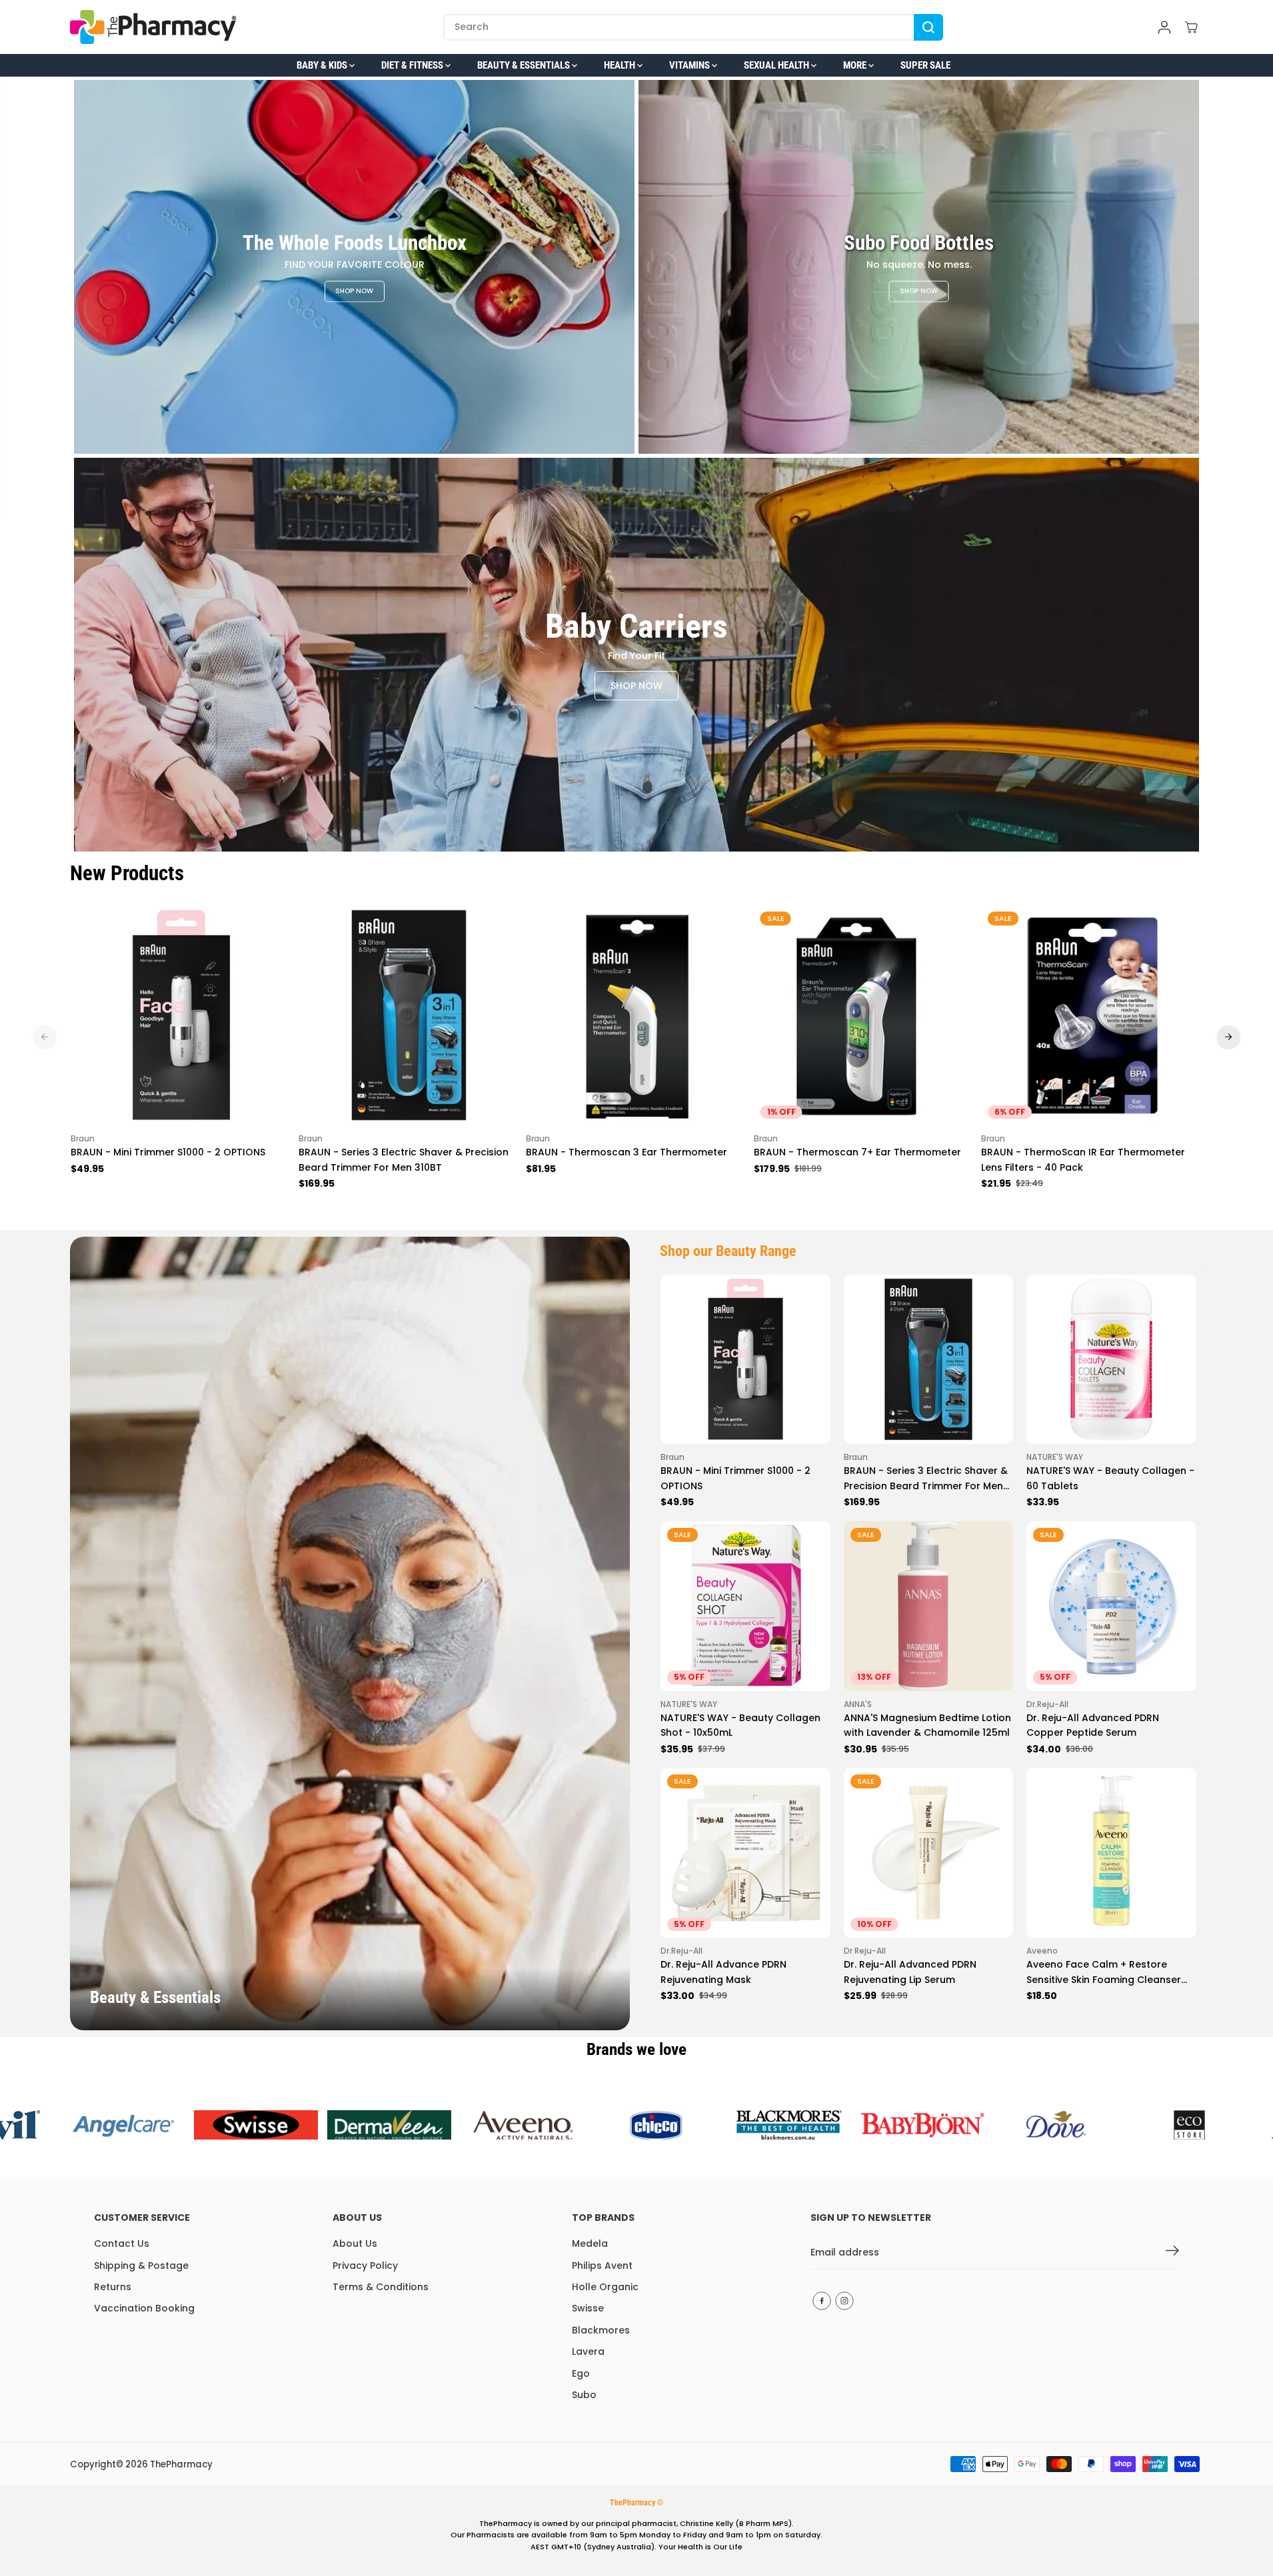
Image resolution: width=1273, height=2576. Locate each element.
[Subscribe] (1172, 2253)
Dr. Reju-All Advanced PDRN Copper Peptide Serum (1093, 1725)
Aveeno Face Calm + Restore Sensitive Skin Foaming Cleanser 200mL (1104, 1972)
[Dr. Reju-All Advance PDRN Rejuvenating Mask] (745, 1853)
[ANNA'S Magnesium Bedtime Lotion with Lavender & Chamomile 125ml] (929, 1606)
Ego (581, 2373)
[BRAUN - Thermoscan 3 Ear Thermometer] (636, 1015)
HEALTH (621, 65)
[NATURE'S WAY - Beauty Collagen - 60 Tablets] (1111, 1360)
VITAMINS (690, 65)
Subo (584, 2395)
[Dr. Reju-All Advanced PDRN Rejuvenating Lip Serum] (929, 1853)
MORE (856, 65)
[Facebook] (822, 2301)
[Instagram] (844, 2301)
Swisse (588, 2308)
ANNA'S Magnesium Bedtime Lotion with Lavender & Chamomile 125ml (927, 1725)
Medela (590, 2244)
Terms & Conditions (381, 2287)
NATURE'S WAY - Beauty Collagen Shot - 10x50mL (740, 1725)
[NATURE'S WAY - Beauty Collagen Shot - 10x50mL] (745, 1606)
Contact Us (122, 2244)
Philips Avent (602, 2265)
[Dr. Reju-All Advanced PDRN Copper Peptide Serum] (1111, 1606)
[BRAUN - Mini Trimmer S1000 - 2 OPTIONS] (181, 1015)
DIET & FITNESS (413, 65)
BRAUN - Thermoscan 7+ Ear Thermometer (857, 1152)
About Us (355, 2244)
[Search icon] (928, 27)
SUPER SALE (925, 65)
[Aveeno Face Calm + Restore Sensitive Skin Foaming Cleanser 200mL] (1111, 1853)
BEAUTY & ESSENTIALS (525, 65)
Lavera (588, 2351)
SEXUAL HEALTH (777, 65)
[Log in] (1164, 27)
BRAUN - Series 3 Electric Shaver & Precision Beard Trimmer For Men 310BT (404, 1159)
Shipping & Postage (141, 2265)
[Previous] (45, 1037)
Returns (113, 2287)
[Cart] (1191, 27)
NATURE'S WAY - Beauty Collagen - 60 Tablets (1110, 1478)
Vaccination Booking (144, 2308)
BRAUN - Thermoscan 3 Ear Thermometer (627, 1152)
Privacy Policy (365, 2265)
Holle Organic (605, 2287)
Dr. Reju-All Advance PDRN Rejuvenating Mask (723, 1972)
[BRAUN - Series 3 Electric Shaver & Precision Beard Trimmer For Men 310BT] (409, 1015)
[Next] (1228, 1037)
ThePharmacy (181, 2464)
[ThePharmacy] (153, 27)
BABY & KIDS (323, 65)
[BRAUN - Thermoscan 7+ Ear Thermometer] (864, 1015)
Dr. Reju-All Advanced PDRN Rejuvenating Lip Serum (910, 1972)
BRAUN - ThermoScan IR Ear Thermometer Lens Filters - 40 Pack (1083, 1159)
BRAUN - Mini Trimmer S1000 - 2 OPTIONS (168, 1152)
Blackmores (601, 2330)
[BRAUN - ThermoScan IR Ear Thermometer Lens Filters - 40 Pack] (1092, 1015)
